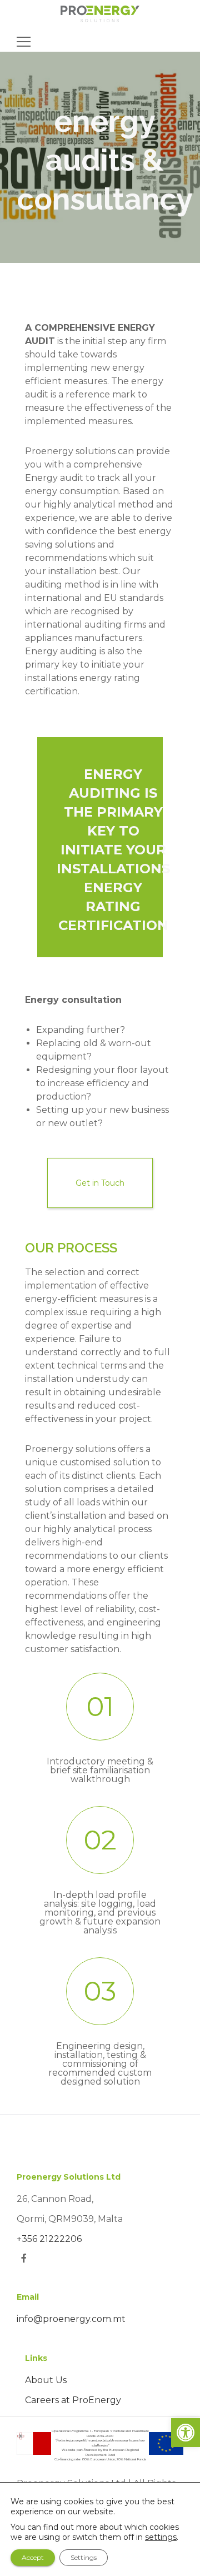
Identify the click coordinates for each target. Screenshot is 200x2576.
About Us (46, 2380)
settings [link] (161, 2537)
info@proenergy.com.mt (71, 2319)
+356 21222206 (49, 2239)
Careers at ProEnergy (73, 2400)
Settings (84, 2557)
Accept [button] (33, 2557)
